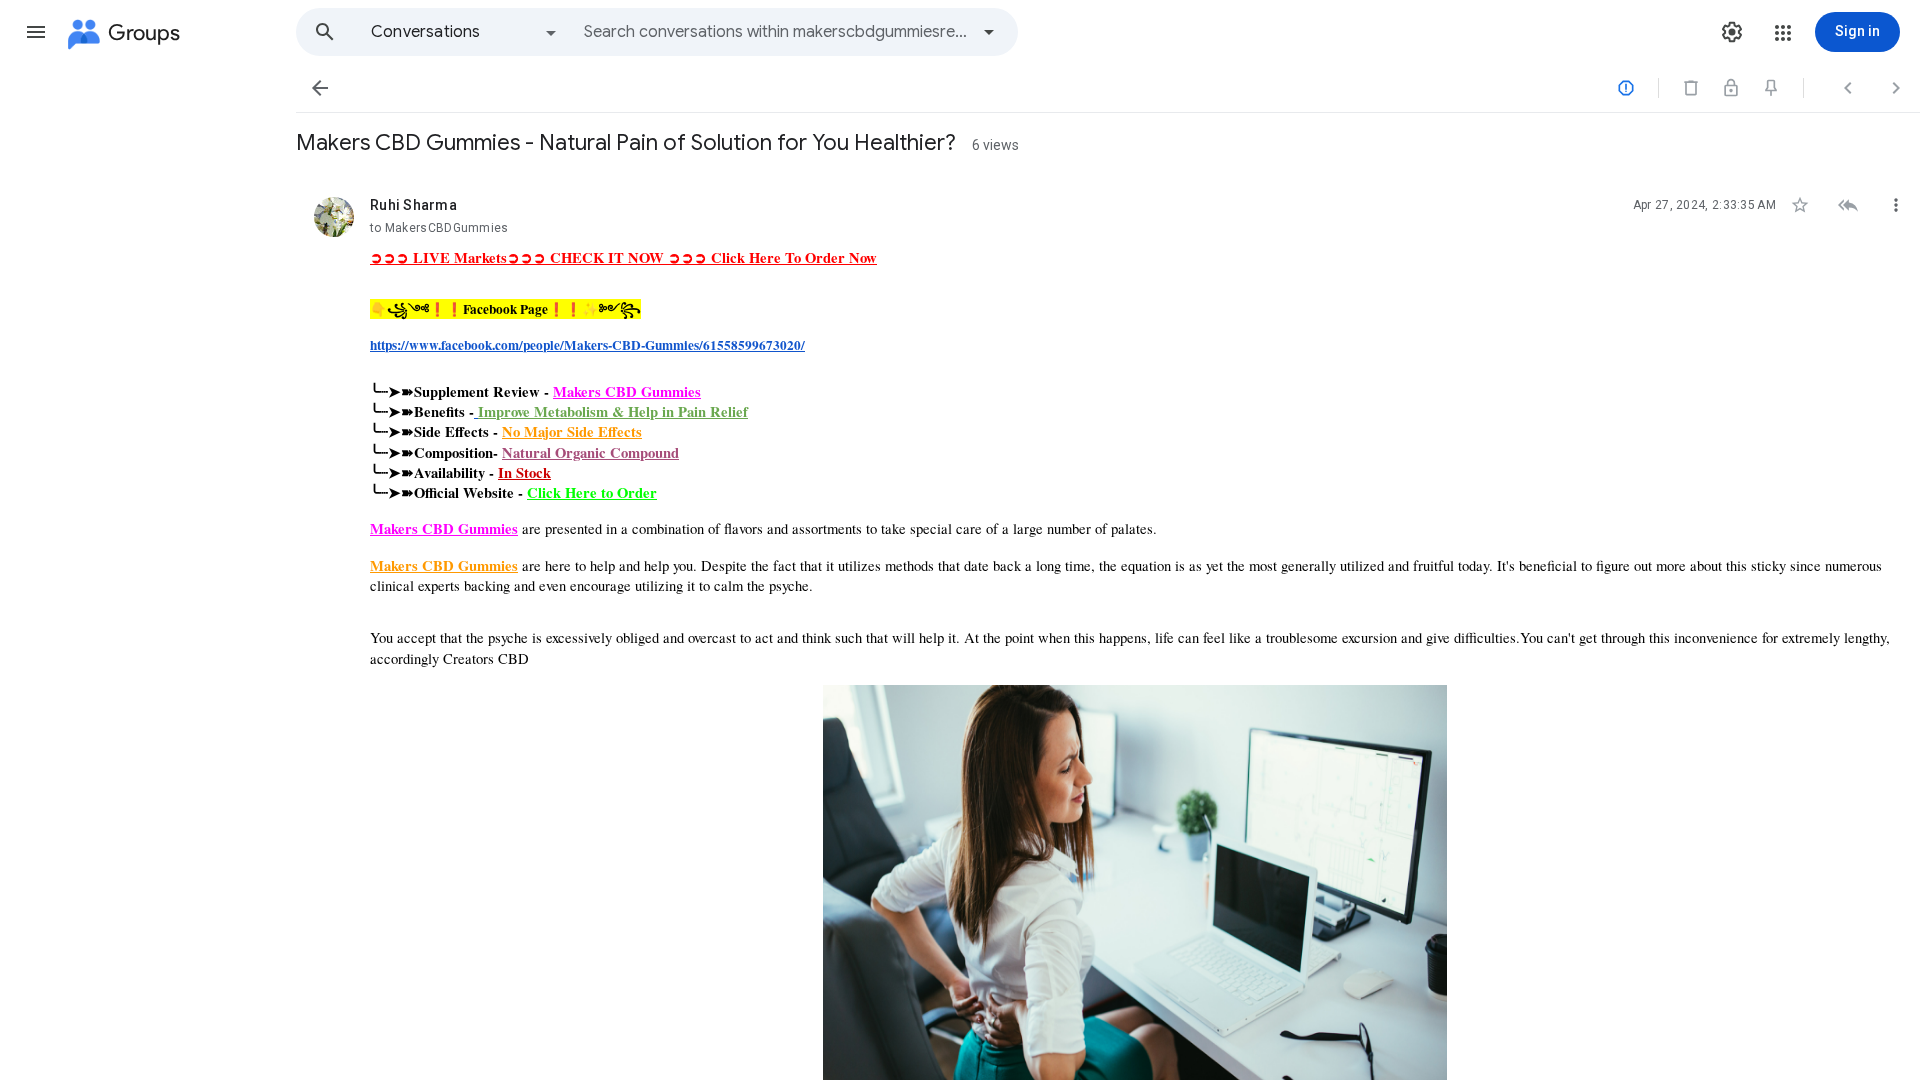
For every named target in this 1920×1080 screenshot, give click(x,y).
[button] (36, 32)
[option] (465, 32)
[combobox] (776, 32)
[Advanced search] (989, 32)
